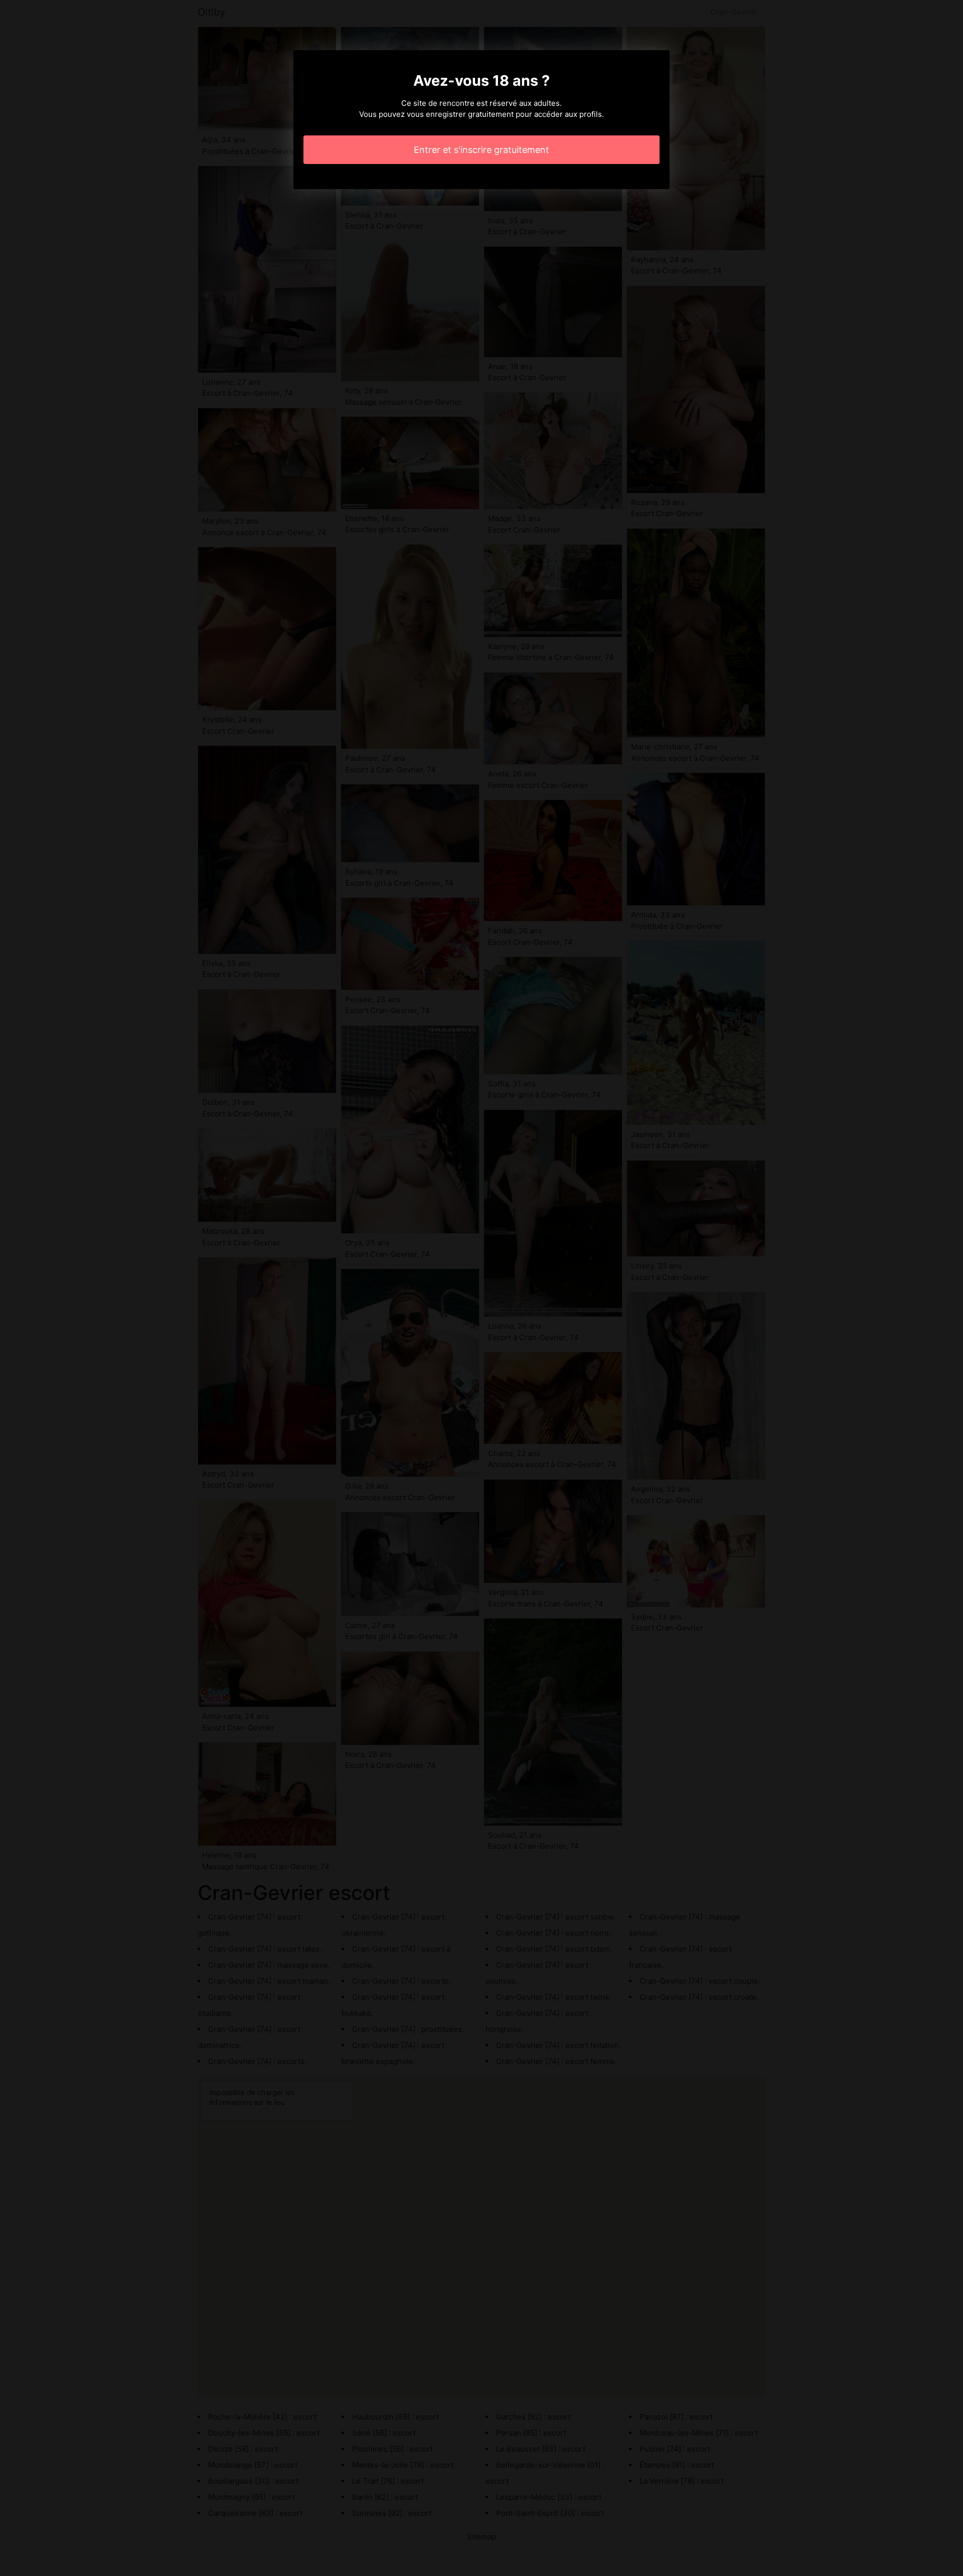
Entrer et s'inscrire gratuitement (481, 150)
